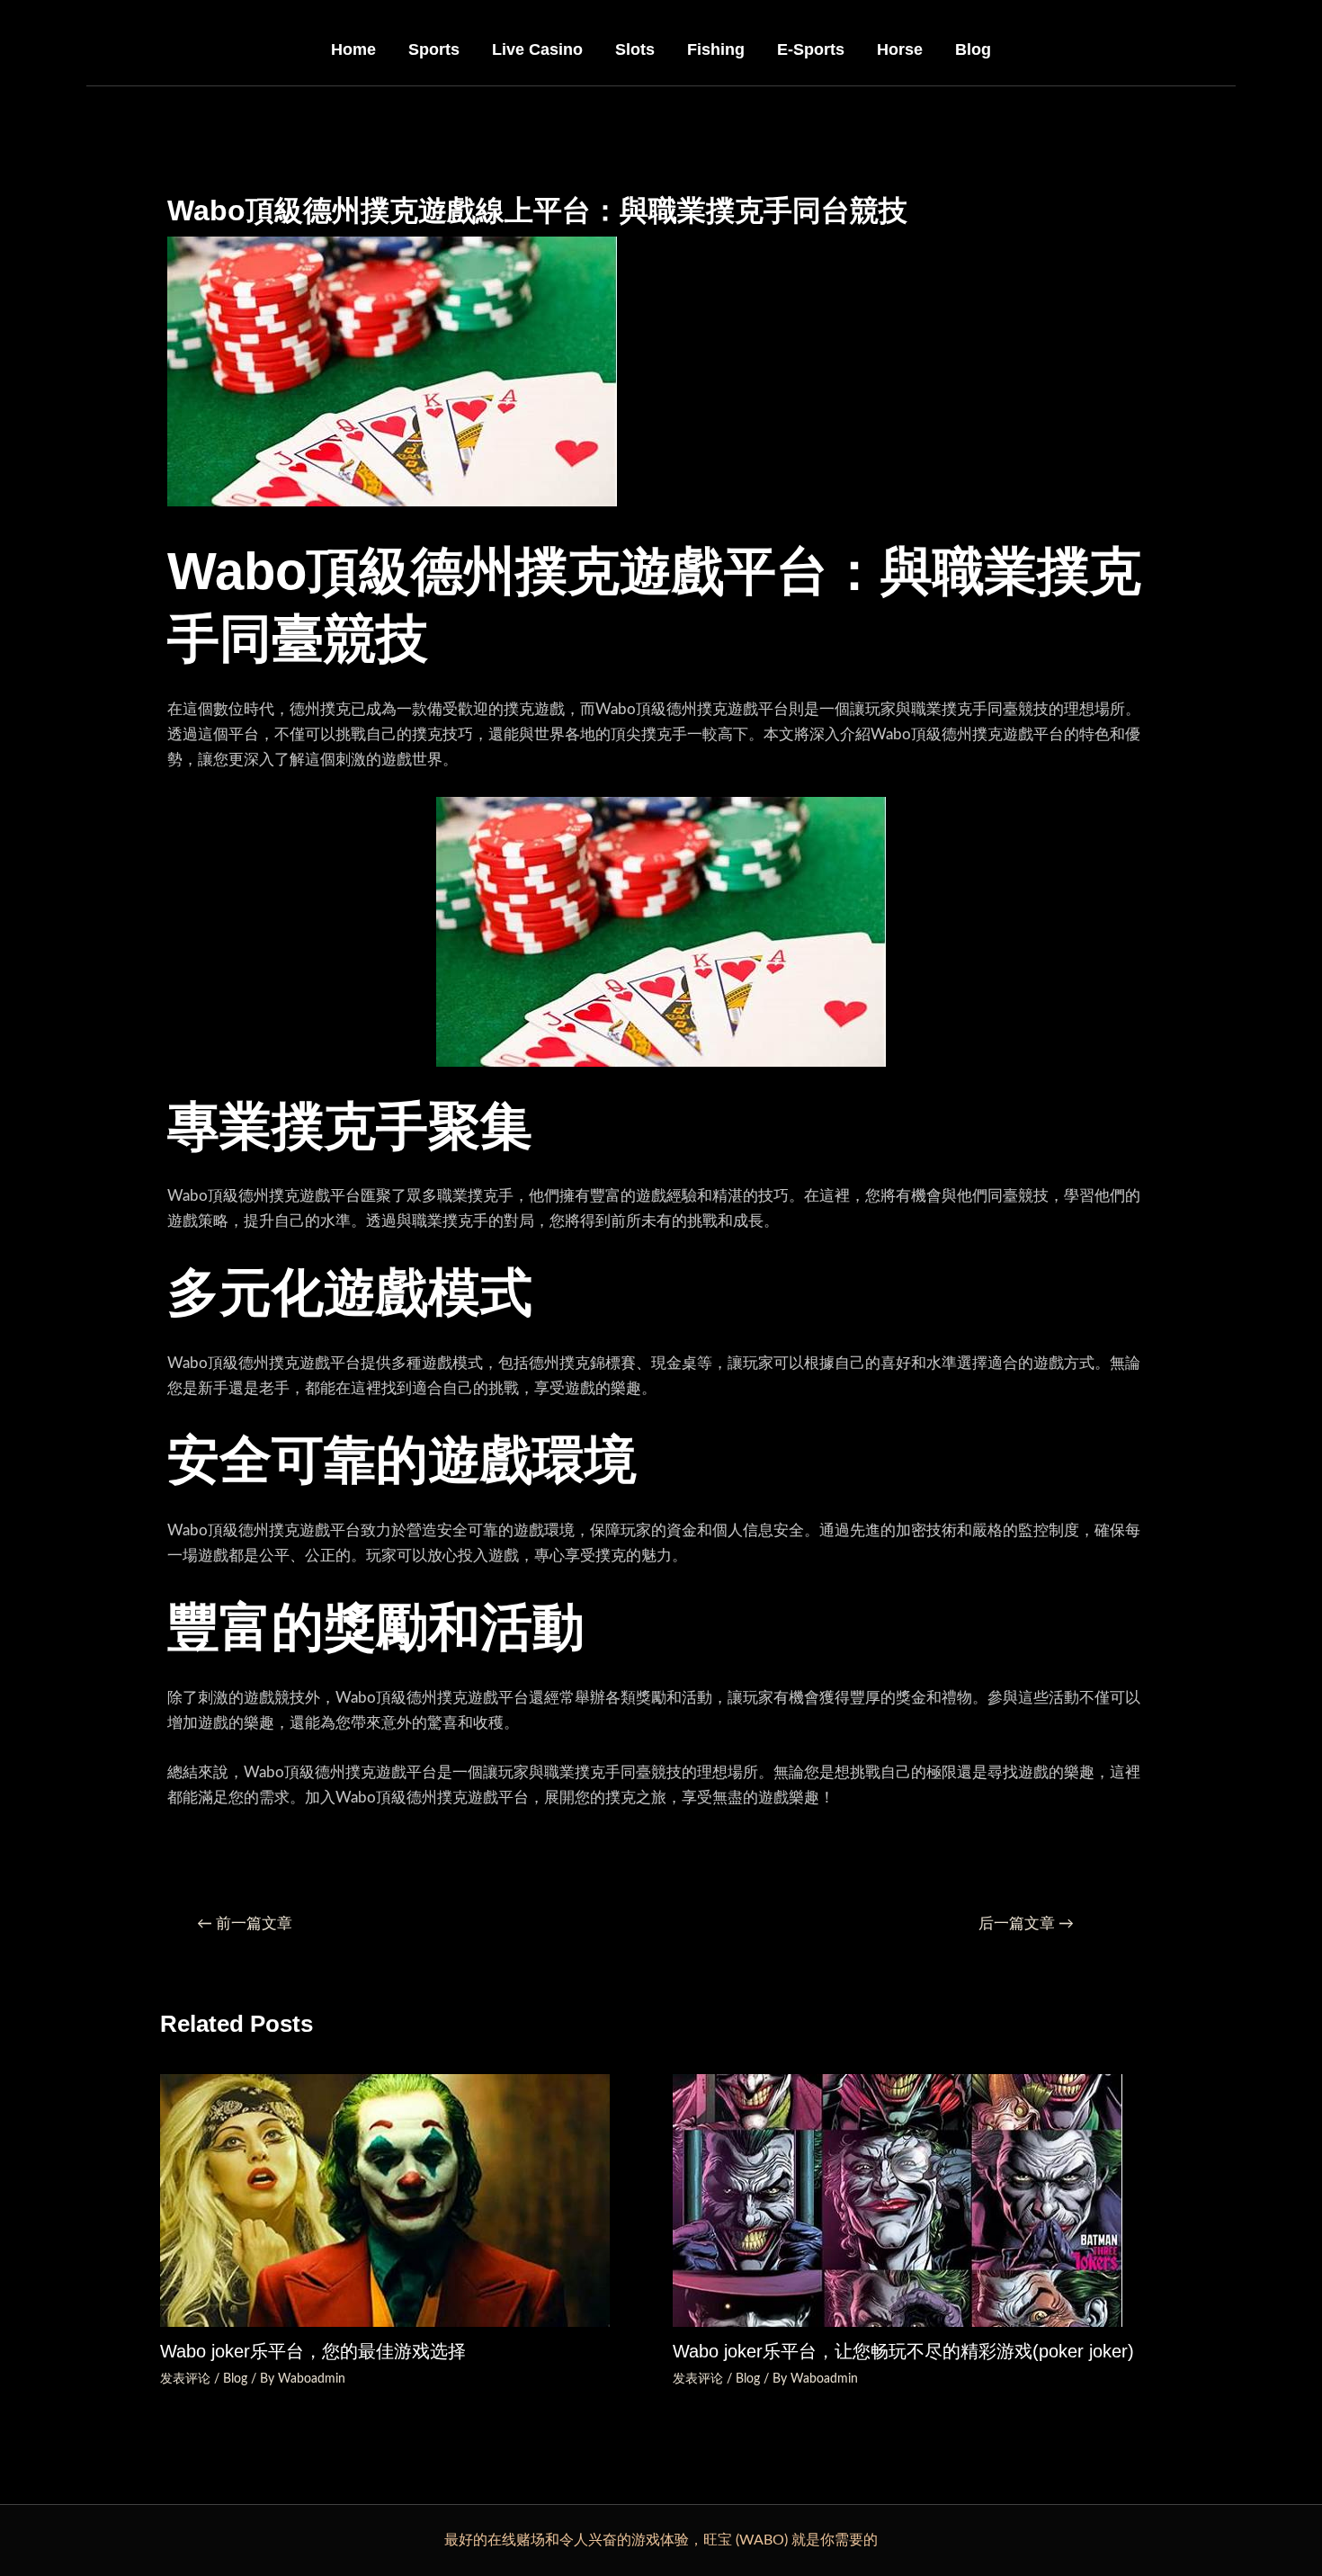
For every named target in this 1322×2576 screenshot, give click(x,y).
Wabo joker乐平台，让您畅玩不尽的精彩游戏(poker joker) (903, 2351)
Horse (900, 49)
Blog (973, 49)
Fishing (716, 49)
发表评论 (185, 2379)
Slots (635, 49)
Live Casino (537, 49)
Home (353, 49)
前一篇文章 (245, 1923)
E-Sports (811, 49)
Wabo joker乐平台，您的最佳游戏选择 (313, 2351)
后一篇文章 (1026, 1923)
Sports (434, 49)
